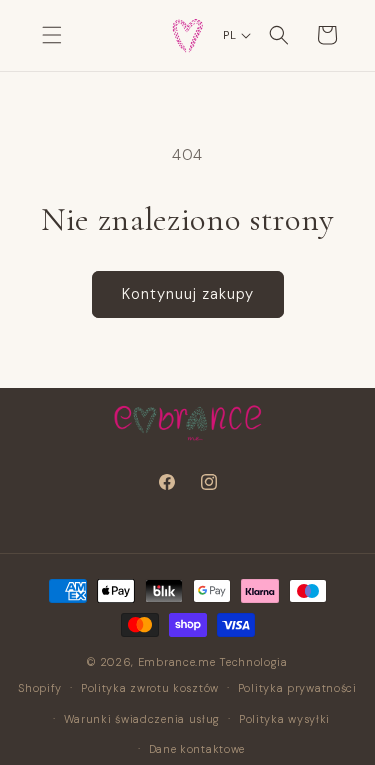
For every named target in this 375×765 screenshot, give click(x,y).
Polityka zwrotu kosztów (150, 688)
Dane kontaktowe (197, 749)
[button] (52, 35)
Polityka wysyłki (284, 719)
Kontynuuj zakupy (188, 294)
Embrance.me (177, 662)
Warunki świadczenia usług (142, 719)
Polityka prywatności (297, 688)
